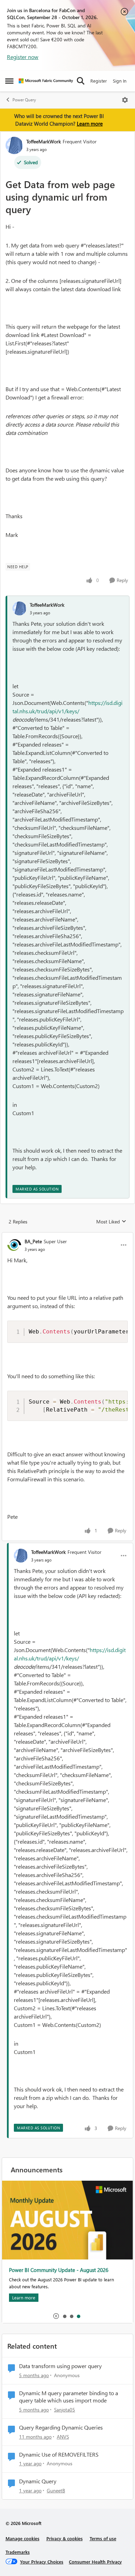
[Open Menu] (125, 100)
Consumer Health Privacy (95, 2562)
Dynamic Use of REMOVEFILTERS (59, 2455)
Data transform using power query (60, 2366)
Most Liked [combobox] (111, 1222)
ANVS (63, 2437)
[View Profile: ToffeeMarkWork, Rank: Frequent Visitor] (14, 145)
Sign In (120, 81)
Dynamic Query (38, 2481)
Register (99, 81)
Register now (23, 57)
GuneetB (56, 2490)
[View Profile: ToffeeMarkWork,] (19, 608)
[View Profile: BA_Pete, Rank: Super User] (14, 1245)
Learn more (90, 124)
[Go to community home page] (46, 81)
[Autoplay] (56, 2316)
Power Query (24, 100)
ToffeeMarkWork (44, 141)
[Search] (81, 81)
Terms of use (103, 2538)
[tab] (64, 2316)
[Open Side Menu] (9, 81)
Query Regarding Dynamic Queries (61, 2427)
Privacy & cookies (65, 2538)
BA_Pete (33, 1241)
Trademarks (18, 2552)
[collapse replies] (67, 1236)
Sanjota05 (65, 2410)
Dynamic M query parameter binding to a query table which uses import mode (69, 2397)
